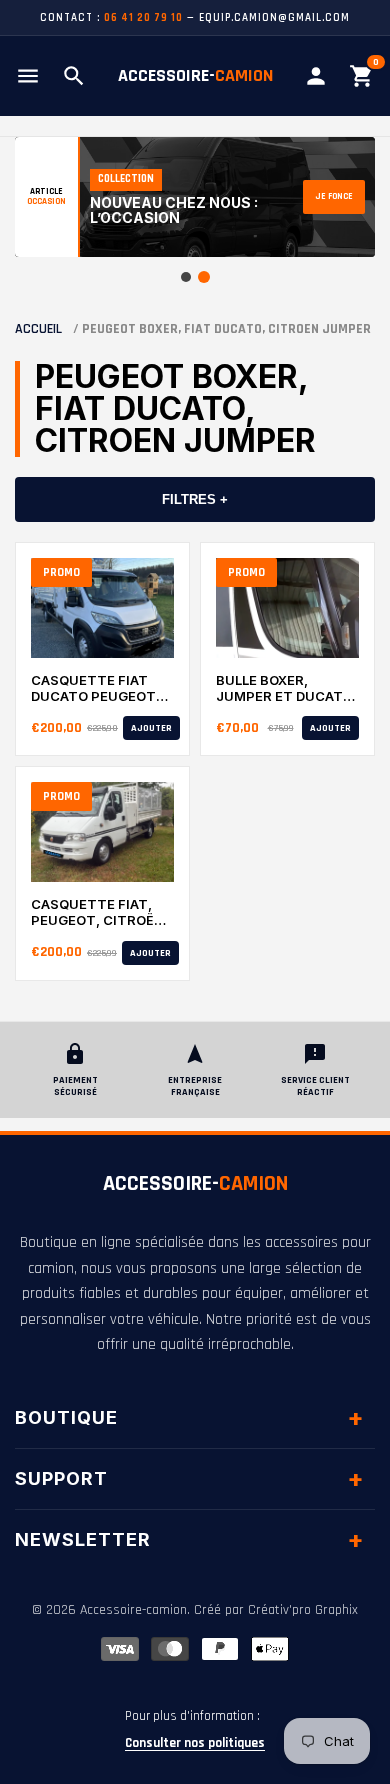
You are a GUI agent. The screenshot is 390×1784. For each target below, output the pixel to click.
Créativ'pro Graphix (303, 1610)
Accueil (38, 329)
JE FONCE (334, 196)
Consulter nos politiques (195, 1743)
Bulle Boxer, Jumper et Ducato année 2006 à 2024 (284, 688)
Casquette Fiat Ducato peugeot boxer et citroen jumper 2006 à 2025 (95, 688)
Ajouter (151, 728)
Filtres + (195, 499)
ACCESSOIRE (195, 1184)
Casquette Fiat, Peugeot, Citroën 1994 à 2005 (97, 912)
